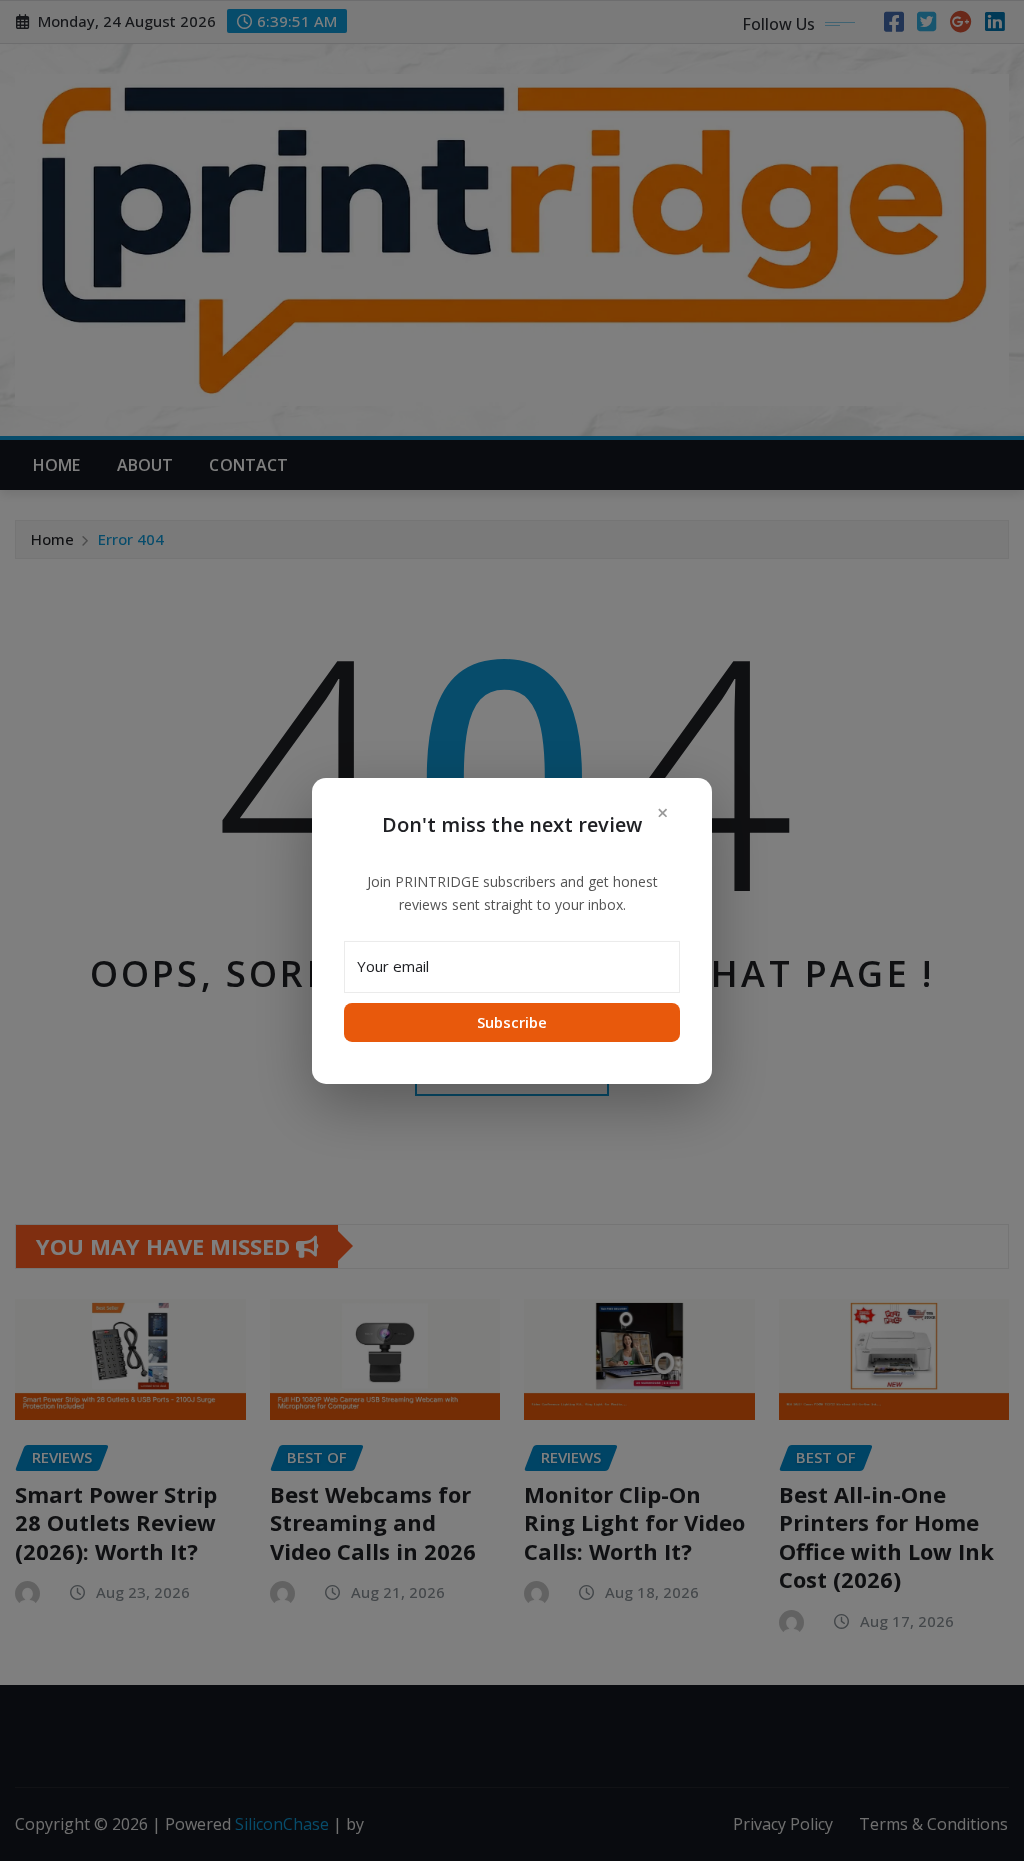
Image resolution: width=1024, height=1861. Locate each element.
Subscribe (512, 1022)
